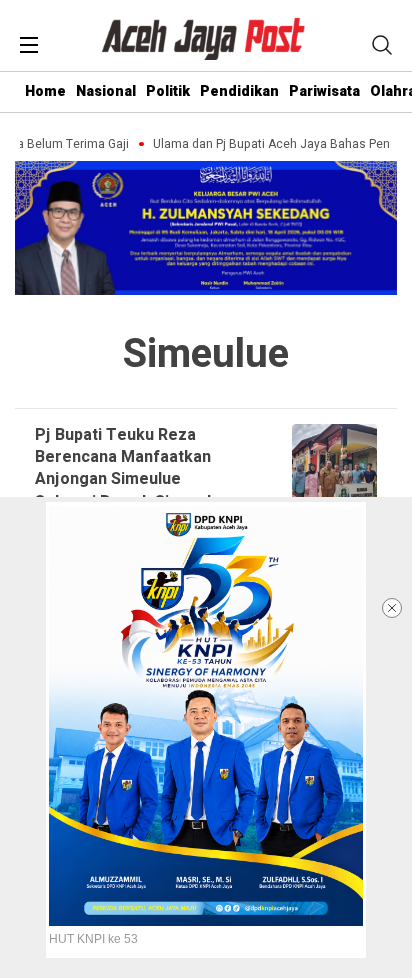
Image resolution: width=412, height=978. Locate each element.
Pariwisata (324, 91)
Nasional (106, 91)
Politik (168, 91)
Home (45, 91)
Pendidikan (239, 91)
